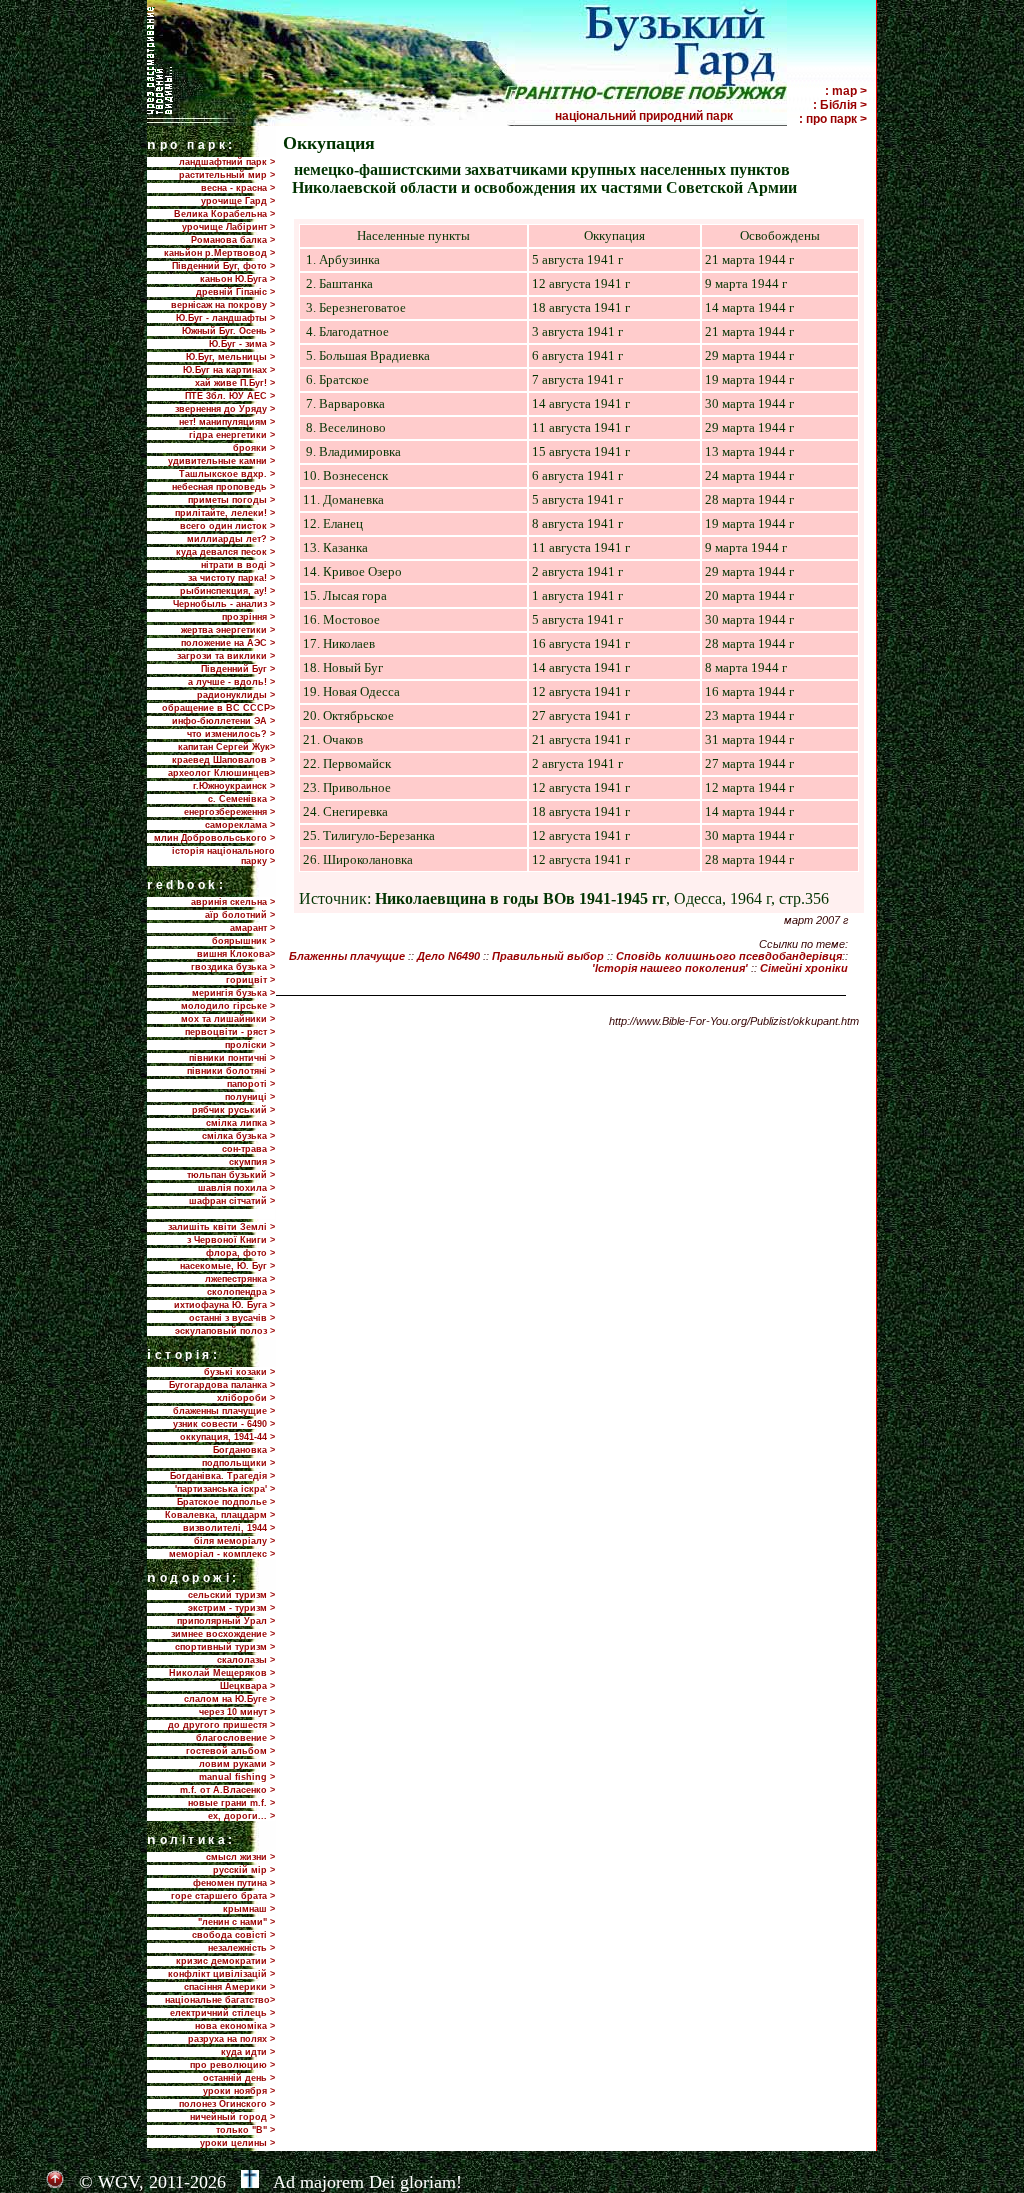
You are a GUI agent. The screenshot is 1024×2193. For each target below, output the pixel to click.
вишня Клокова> (236, 954)
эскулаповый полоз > (225, 1331)
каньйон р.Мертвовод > (219, 253)
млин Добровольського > (214, 838)
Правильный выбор (548, 956)
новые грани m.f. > (231, 1803)
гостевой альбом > (230, 1751)
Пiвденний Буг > (238, 669)
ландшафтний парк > (227, 162)
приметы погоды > (231, 500)
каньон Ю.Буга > (237, 279)
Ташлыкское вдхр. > (227, 474)
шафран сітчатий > (232, 1201)
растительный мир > (227, 175)
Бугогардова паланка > (222, 1385)
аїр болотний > (240, 915)
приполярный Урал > (226, 1621)
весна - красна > (238, 188)
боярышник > (243, 941)
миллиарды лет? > (231, 539)
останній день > (239, 2078)
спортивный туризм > (225, 1647)
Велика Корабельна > (224, 214)
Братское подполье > (226, 1502)
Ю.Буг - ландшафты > (225, 318)
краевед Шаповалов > (223, 760)
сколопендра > (241, 1292)
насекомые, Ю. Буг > (227, 1266)
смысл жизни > (240, 1857)
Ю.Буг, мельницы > (230, 357)
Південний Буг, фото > (223, 266)
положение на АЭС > (228, 643)
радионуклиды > (236, 695)
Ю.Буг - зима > (242, 344)
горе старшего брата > (223, 1896)
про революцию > (232, 2065)
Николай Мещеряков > (222, 1673)
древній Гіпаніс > (235, 292)
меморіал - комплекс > (222, 1554)
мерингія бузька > (233, 993)
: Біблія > (840, 105)
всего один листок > (227, 526)
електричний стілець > (222, 2013)
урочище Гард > (238, 201)
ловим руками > (237, 1764)
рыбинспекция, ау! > (227, 591)
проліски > (250, 1045)
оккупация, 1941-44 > (227, 1437)
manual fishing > (237, 1777)
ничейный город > (232, 2117)
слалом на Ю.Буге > (229, 1699)
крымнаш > (249, 1909)
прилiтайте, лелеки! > (225, 513)
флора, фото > (240, 1253)
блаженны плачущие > (224, 1411)
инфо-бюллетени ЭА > (223, 721)
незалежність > (241, 1948)
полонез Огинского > (227, 2104)
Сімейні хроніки (804, 968)
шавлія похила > (236, 1188)
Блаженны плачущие (347, 956)
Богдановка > (244, 1450)
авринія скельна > (233, 902)
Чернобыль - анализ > (224, 604)
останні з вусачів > (232, 1318)
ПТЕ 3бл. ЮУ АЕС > (230, 396)
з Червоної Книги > (231, 1240)
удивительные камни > (221, 461)
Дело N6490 (448, 956)
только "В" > (245, 2130)
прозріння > (248, 617)
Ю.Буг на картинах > (229, 370)
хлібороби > (246, 1398)
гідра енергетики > (232, 435)
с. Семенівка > (241, 799)
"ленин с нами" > (236, 1922)
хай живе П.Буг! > (235, 383)
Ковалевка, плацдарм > (220, 1515)
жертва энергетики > (228, 630)
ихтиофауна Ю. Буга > (224, 1305)
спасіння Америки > (229, 1987)
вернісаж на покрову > (223, 305)
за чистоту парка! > (231, 578)
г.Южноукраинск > (234, 786)
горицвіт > (250, 980)
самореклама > (240, 825)
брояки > (254, 448)
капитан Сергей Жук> (226, 747)
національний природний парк (669, 116)
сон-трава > (248, 1149)
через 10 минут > (237, 1712)
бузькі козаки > (239, 1372)
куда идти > (248, 2052)
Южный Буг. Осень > (228, 331)
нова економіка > (235, 2026)
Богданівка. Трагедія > (222, 1476)
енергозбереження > (229, 812)
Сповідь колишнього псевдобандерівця (729, 956)
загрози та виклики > (226, 656)
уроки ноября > (239, 2091)
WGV (118, 2182)
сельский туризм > (231, 1595)
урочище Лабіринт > (228, 227)
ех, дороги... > (241, 1816)
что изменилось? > (231, 734)
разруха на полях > (231, 2039)
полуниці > (250, 1097)
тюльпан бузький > (231, 1175)
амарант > (252, 928)
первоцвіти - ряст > (230, 1032)
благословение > (235, 1738)
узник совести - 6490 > (224, 1424)
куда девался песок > (225, 552)
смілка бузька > (238, 1136)
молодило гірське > (228, 1006)
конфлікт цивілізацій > (221, 1974)
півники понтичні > (232, 1058)
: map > (846, 91)
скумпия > (252, 1162)
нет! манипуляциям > (227, 422)
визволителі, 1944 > (229, 1528)
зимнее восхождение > (223, 1634)
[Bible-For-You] (250, 2182)
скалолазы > (246, 1660)
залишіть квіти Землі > (221, 1227)
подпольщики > (238, 1463)
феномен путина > (234, 1883)
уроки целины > (237, 2143)
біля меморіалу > (234, 1541)
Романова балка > (233, 240)
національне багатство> (220, 2000)
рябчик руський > (233, 1110)
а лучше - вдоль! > (231, 682)
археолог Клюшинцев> (221, 773)
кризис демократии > (225, 1961)
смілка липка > (240, 1123)
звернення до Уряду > (225, 409)
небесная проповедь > (223, 487)
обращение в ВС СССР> (218, 708)
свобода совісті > (233, 1935)
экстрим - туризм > (231, 1608)
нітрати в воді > (238, 565)
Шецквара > (247, 1686)
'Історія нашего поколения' (670, 968)
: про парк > (833, 119)
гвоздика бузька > (233, 967)
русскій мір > (244, 1870)
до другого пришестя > (221, 1725)
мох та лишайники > (228, 1019)
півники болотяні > (231, 1071)
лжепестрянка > (240, 1279)
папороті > (251, 1084)
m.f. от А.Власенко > (227, 1790)
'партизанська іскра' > (225, 1489)
